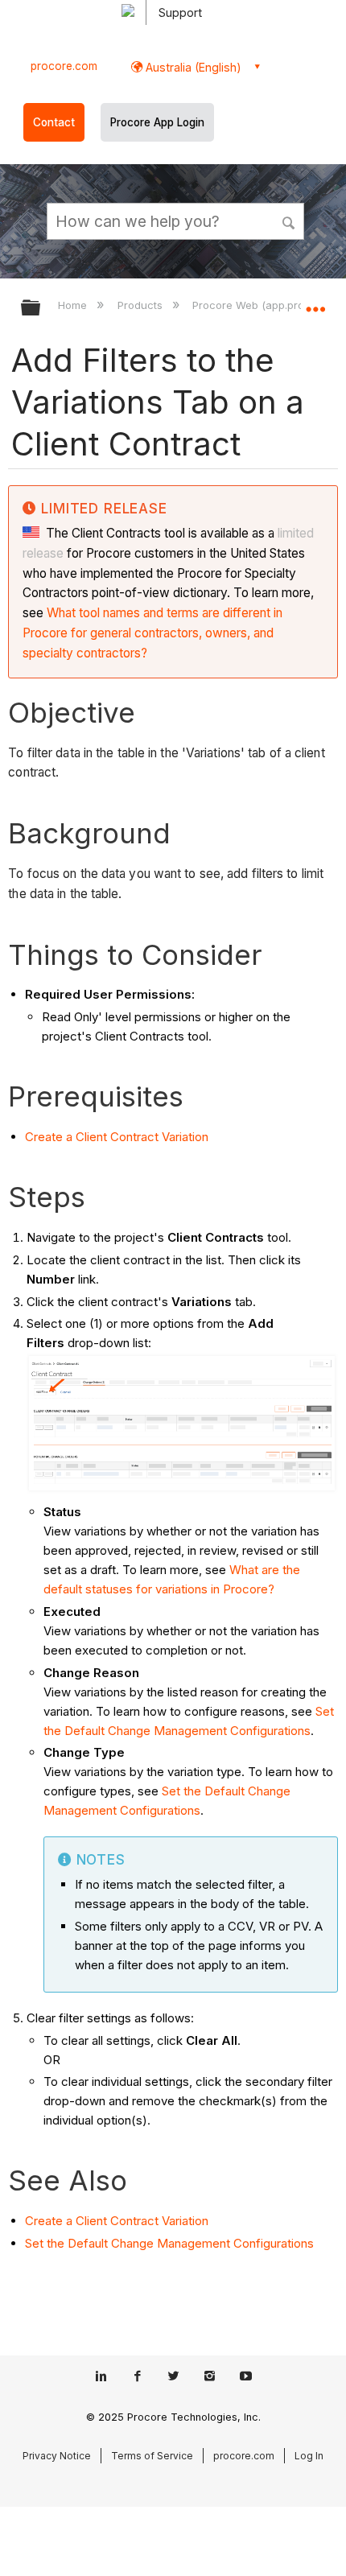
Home (74, 305)
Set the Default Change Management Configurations (169, 2243)
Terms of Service (152, 2456)
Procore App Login (157, 122)
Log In (309, 2456)
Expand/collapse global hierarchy (41, 309)
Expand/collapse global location (315, 303)
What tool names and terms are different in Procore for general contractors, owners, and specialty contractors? (152, 633)
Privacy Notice (57, 2456)
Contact (54, 122)
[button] (290, 221)
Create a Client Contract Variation (117, 1137)
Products (141, 305)
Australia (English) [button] (192, 67)
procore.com (64, 66)
